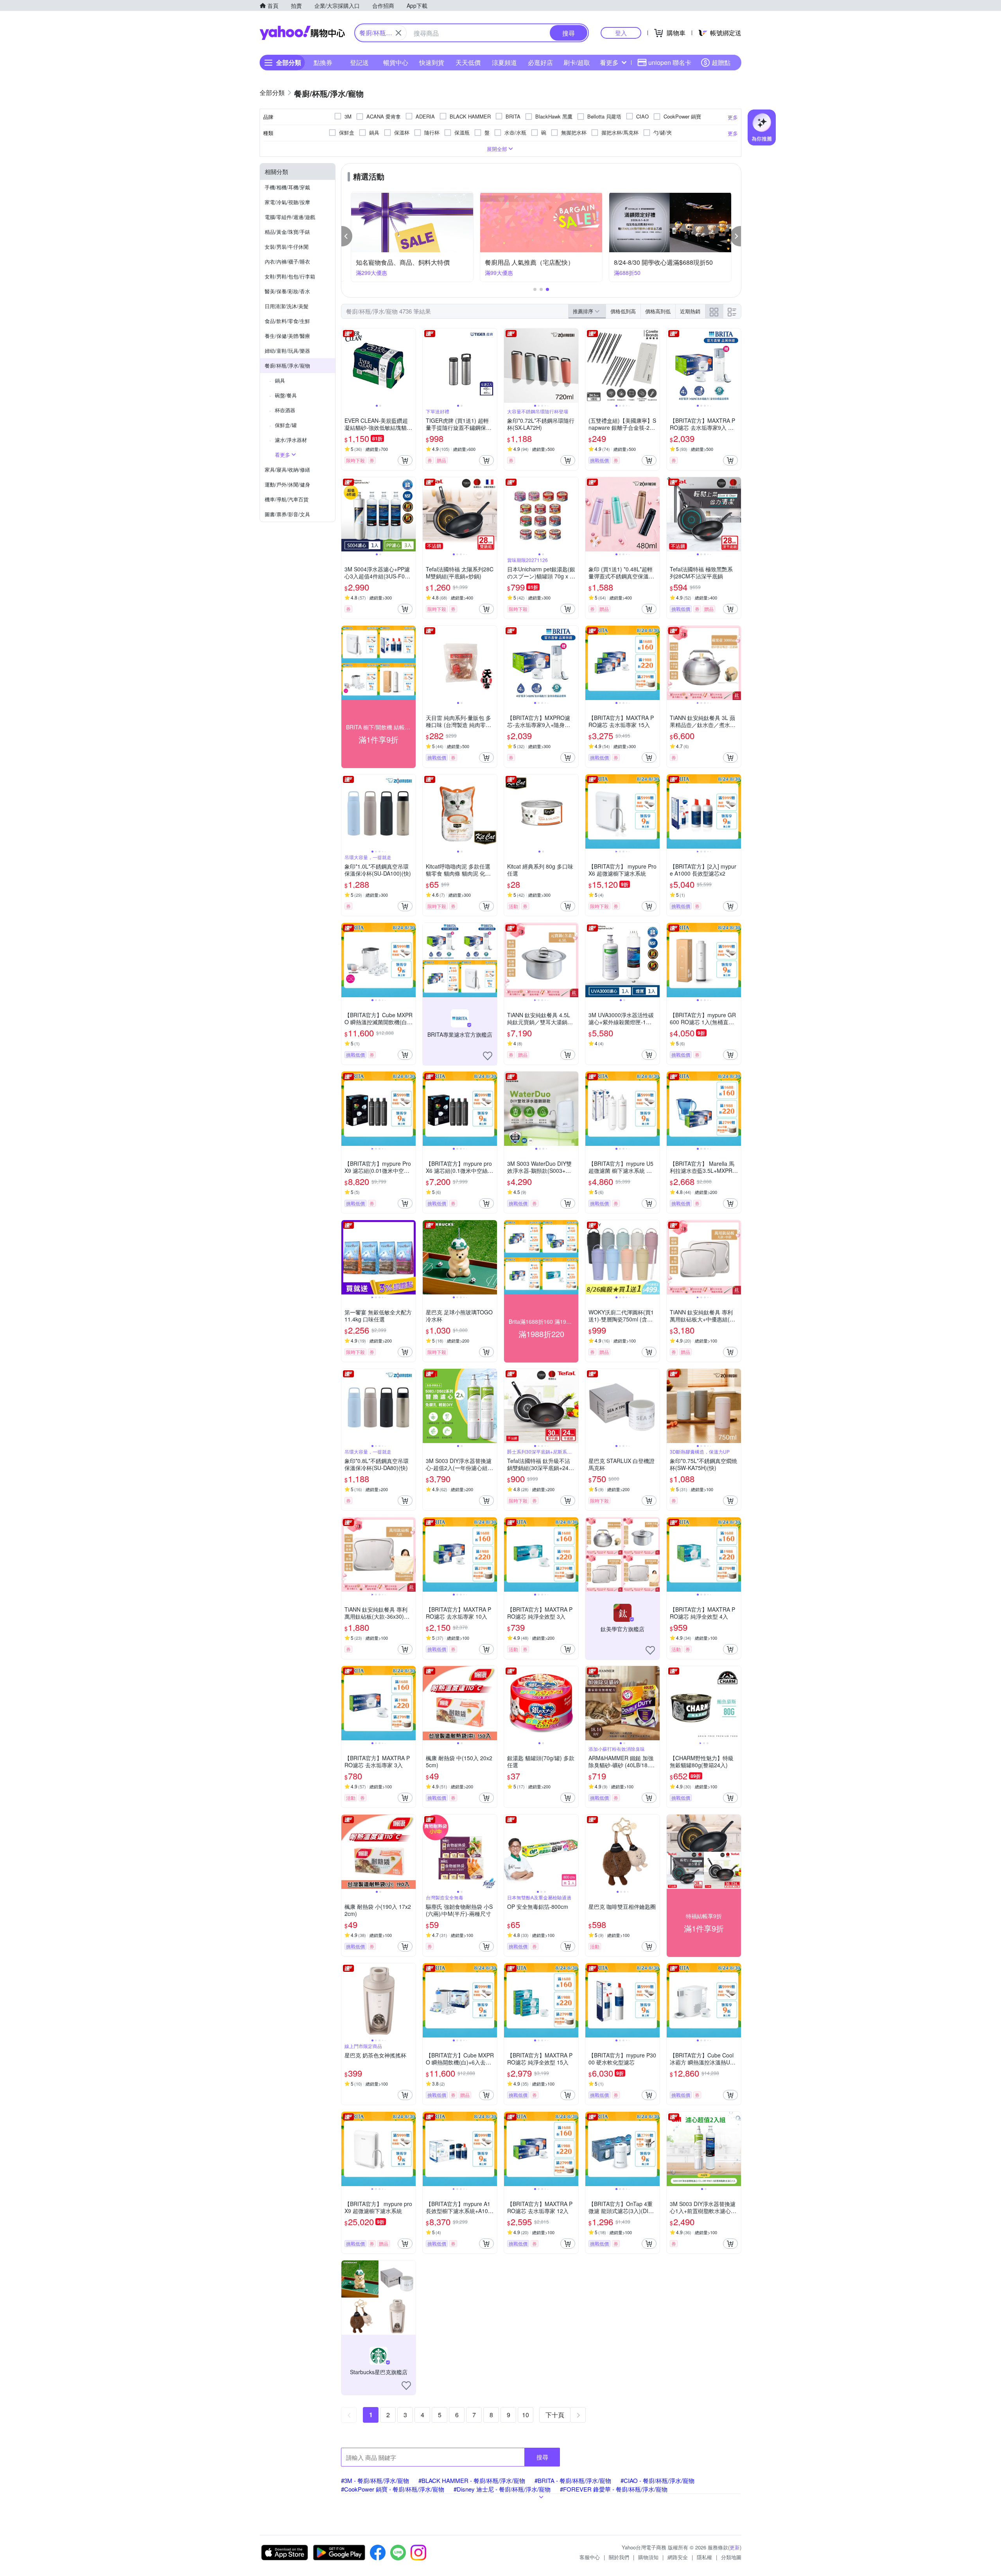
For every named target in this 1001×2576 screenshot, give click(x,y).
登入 (621, 33)
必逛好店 (540, 62)
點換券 (323, 62)
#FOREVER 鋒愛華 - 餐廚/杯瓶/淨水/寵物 (614, 2489)
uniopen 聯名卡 (670, 62)
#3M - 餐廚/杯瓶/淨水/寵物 (375, 2480)
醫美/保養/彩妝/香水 (287, 291)
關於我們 (619, 2557)
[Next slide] (411, 366)
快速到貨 (432, 62)
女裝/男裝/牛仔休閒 (287, 247)
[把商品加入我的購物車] (405, 460)
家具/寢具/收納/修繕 (287, 469)
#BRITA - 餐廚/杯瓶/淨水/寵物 (573, 2480)
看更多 (609, 62)
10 (526, 2415)
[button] (347, 236)
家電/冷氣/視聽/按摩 (287, 202)
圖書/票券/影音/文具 (287, 514)
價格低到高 (623, 311)
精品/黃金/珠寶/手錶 (287, 232)
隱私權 (704, 2557)
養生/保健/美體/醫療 (287, 336)
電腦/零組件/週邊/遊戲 (290, 217)
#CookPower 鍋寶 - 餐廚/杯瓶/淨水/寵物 (393, 2489)
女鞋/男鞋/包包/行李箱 (290, 276)
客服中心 (590, 2557)
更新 (735, 2547)
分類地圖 (731, 2557)
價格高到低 (658, 311)
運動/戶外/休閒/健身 (287, 484)
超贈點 (721, 62)
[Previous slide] (346, 366)
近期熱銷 (690, 311)
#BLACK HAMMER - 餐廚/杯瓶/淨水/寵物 (472, 2480)
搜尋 (542, 2457)
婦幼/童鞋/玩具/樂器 (287, 351)
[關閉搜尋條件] (398, 33)
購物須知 (648, 2557)
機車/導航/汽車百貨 (287, 499)
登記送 (359, 62)
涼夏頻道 (504, 62)
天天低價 (468, 62)
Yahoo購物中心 (302, 33)
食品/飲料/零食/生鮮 (287, 321)
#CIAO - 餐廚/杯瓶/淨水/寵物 (657, 2480)
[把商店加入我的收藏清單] (488, 1056)
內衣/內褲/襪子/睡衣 (287, 261)
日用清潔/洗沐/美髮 (287, 306)
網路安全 (678, 2557)
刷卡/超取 (577, 62)
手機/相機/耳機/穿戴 (287, 187)
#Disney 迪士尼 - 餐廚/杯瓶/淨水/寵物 (502, 2489)
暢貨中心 (396, 62)
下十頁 (555, 2415)
